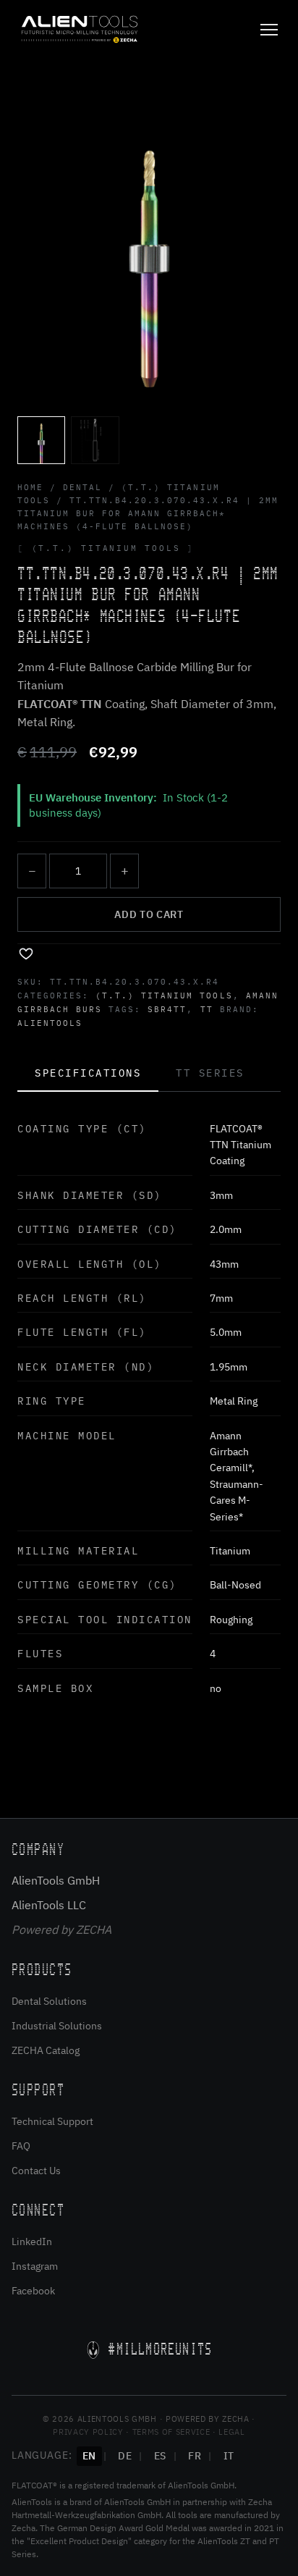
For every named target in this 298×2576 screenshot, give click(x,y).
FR (195, 2456)
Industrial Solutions (57, 2026)
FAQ (21, 2146)
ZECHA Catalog (46, 2050)
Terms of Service (171, 2432)
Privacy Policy (88, 2432)
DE (125, 2456)
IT (229, 2456)
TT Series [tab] (210, 1073)
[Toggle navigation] (269, 30)
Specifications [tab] (88, 1073)
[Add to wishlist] (26, 953)
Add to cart (149, 914)
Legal (231, 2432)
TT (207, 1009)
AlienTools (50, 1023)
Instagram (35, 2266)
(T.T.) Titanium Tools (164, 996)
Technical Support (52, 2121)
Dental (82, 487)
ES (160, 2456)
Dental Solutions (49, 2001)
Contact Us (36, 2171)
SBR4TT (167, 1009)
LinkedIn (32, 2242)
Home (30, 487)
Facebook (33, 2291)
